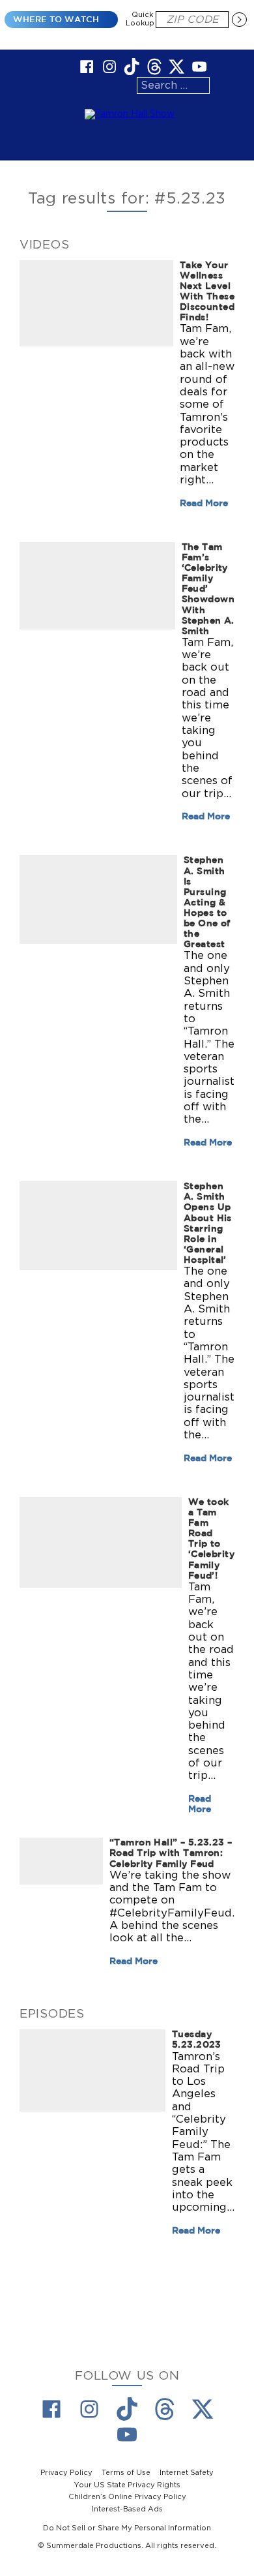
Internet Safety (187, 2473)
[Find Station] (239, 20)
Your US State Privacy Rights (127, 2485)
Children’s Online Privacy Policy (127, 2497)
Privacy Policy (66, 2473)
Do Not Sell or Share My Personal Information (127, 2528)
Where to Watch (56, 19)
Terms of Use (126, 2473)
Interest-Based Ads (127, 2509)
